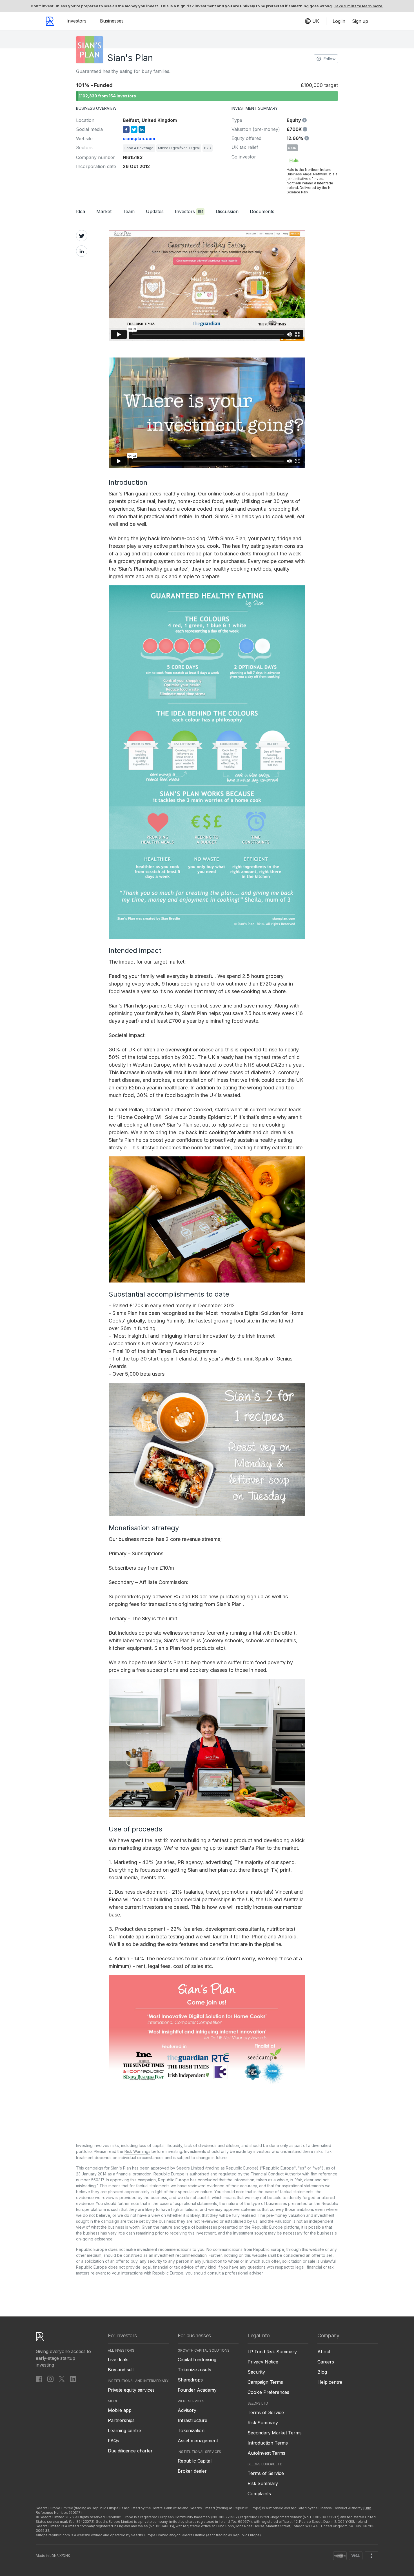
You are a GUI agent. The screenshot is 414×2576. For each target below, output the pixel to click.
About (324, 2352)
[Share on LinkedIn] (82, 251)
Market (104, 211)
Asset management (198, 2441)
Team (129, 211)
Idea (81, 211)
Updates (155, 211)
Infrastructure (192, 2420)
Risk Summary (263, 2423)
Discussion (227, 211)
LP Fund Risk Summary (272, 2352)
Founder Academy (197, 2390)
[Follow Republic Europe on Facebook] (39, 2379)
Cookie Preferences (268, 2392)
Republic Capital (194, 2461)
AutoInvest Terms (266, 2453)
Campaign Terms (265, 2382)
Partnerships (121, 2420)
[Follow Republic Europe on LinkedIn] (73, 2379)
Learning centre (124, 2430)
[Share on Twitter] (82, 236)
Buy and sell (121, 2370)
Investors (76, 21)
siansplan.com (139, 138)
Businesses (112, 21)
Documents (262, 211)
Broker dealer (192, 2471)
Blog (322, 2372)
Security (256, 2372)
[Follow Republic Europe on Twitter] (62, 2379)
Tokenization (191, 2430)
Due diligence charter (130, 2451)
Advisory (187, 2410)
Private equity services (131, 2390)
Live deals (118, 2360)
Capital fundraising (197, 2360)
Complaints (259, 2494)
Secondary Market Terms (274, 2433)
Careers (326, 2362)
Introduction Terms (268, 2443)
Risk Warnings (137, 2151)
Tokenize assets (194, 2370)
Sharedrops (190, 2380)
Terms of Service (266, 2412)
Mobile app (120, 2410)
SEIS (292, 148)
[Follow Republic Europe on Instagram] (50, 2379)
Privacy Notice (263, 2362)
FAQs (113, 2441)
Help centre (330, 2382)
